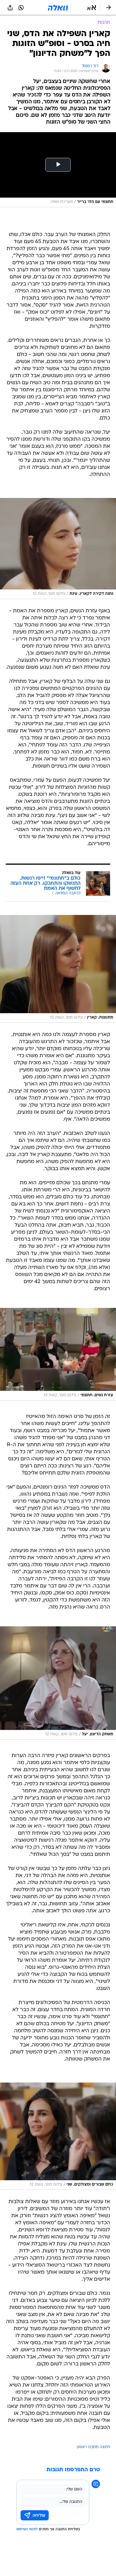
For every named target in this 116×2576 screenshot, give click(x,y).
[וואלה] (58, 8)
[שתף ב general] (10, 8)
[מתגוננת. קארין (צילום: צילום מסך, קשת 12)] (58, 969)
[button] (92, 8)
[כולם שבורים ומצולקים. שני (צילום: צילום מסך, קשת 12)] (58, 2136)
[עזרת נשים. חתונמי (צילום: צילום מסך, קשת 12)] (58, 1354)
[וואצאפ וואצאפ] (21, 8)
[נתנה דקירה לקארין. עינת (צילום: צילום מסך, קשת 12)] (58, 549)
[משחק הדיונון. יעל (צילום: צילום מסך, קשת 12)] (58, 1683)
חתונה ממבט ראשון (93, 2447)
